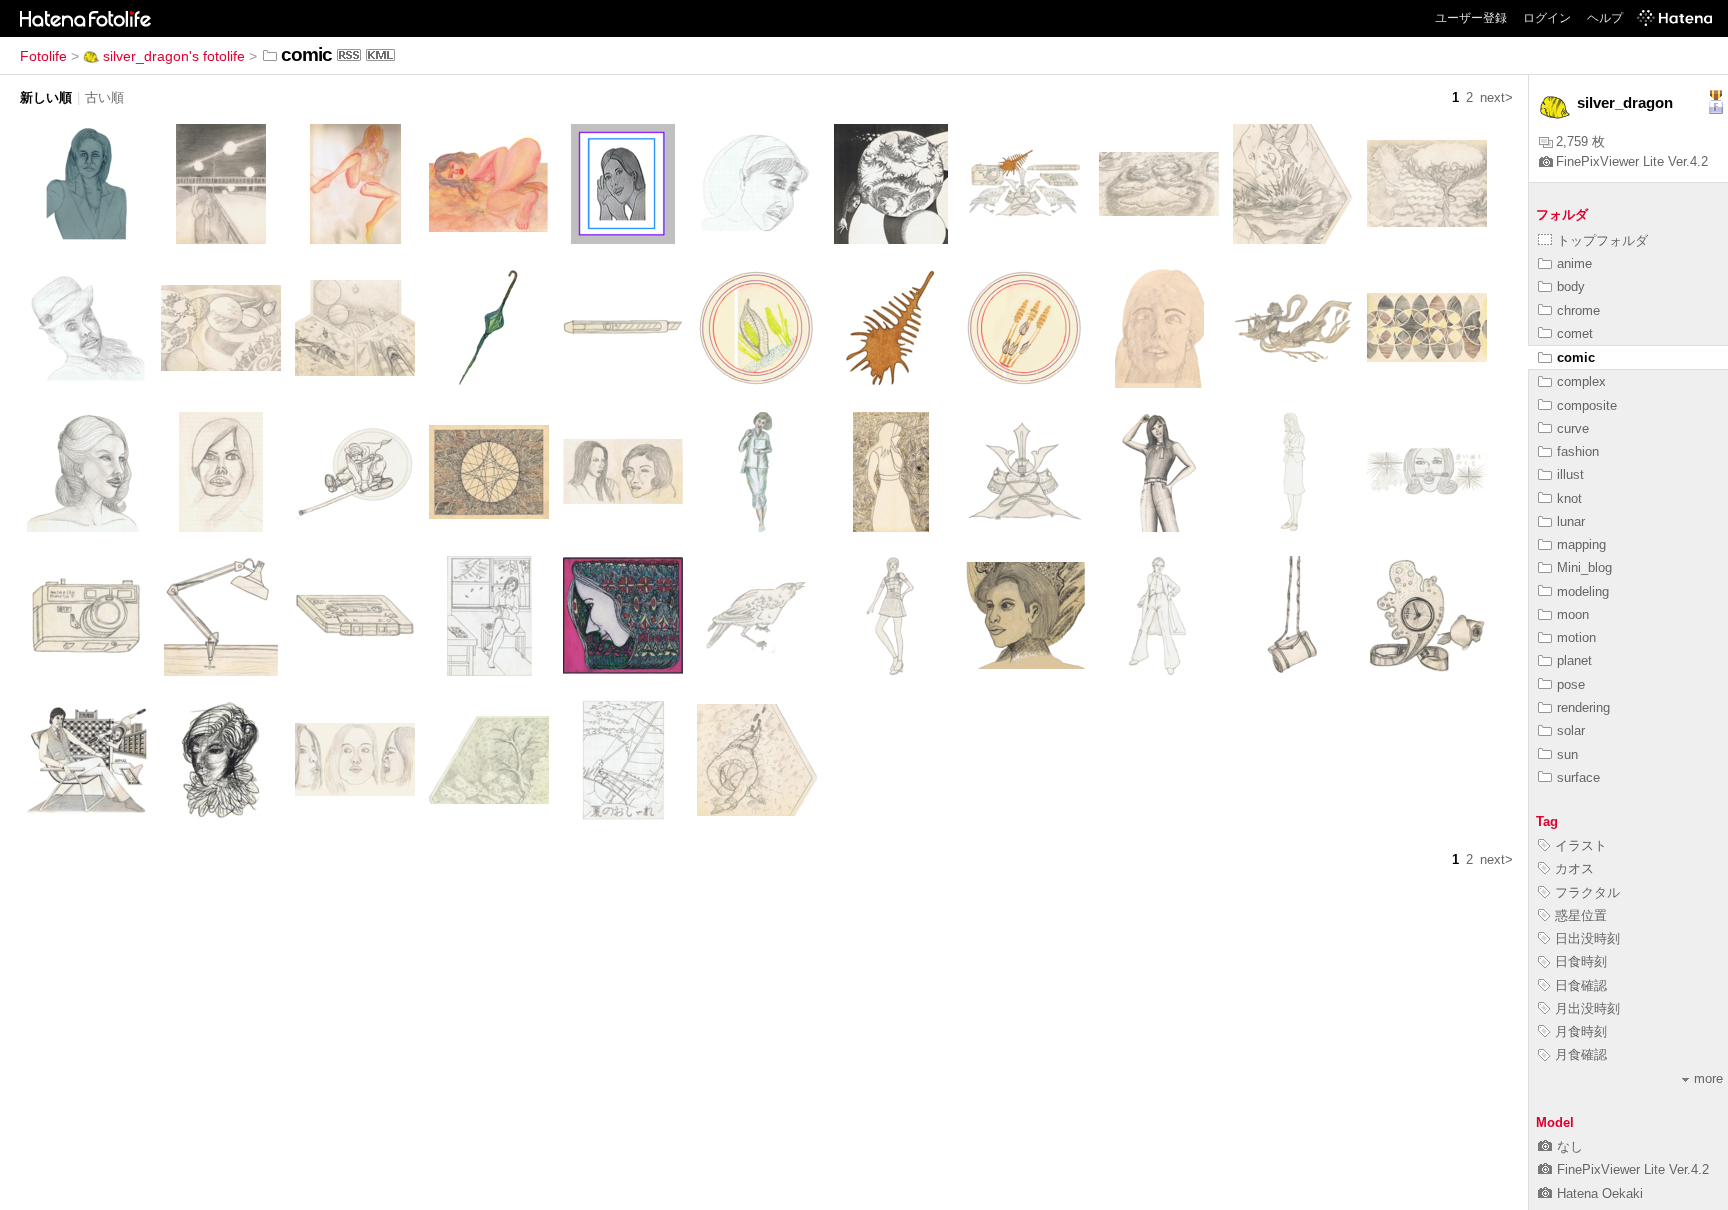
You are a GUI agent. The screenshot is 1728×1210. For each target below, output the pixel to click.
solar (1571, 730)
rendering (1583, 707)
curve (1573, 428)
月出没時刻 (1587, 1008)
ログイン (1547, 18)
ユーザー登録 (1471, 18)
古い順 (104, 97)
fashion (1578, 451)
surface (1578, 777)
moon (1573, 614)
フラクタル (1587, 892)
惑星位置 (1581, 915)
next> (1496, 97)
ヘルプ (1605, 18)
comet (1575, 333)
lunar (1571, 521)
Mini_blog (1584, 567)
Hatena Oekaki (1600, 1193)
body (1571, 286)
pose (1571, 684)
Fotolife (43, 56)
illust (1570, 474)
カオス (1574, 868)
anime (1574, 263)
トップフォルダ (1602, 240)
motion (1576, 637)
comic (1576, 357)
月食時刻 (1581, 1031)
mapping (1581, 544)
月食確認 (1581, 1054)
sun (1567, 754)
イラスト (1581, 845)
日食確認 (1581, 985)
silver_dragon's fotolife (174, 56)
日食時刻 (1581, 961)
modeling (1583, 591)
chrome (1578, 310)
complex (1581, 381)
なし (1570, 1146)
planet (1574, 660)
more (1708, 1078)
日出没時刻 (1587, 938)
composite (1587, 405)
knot (1569, 498)
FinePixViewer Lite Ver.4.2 (1632, 161)
